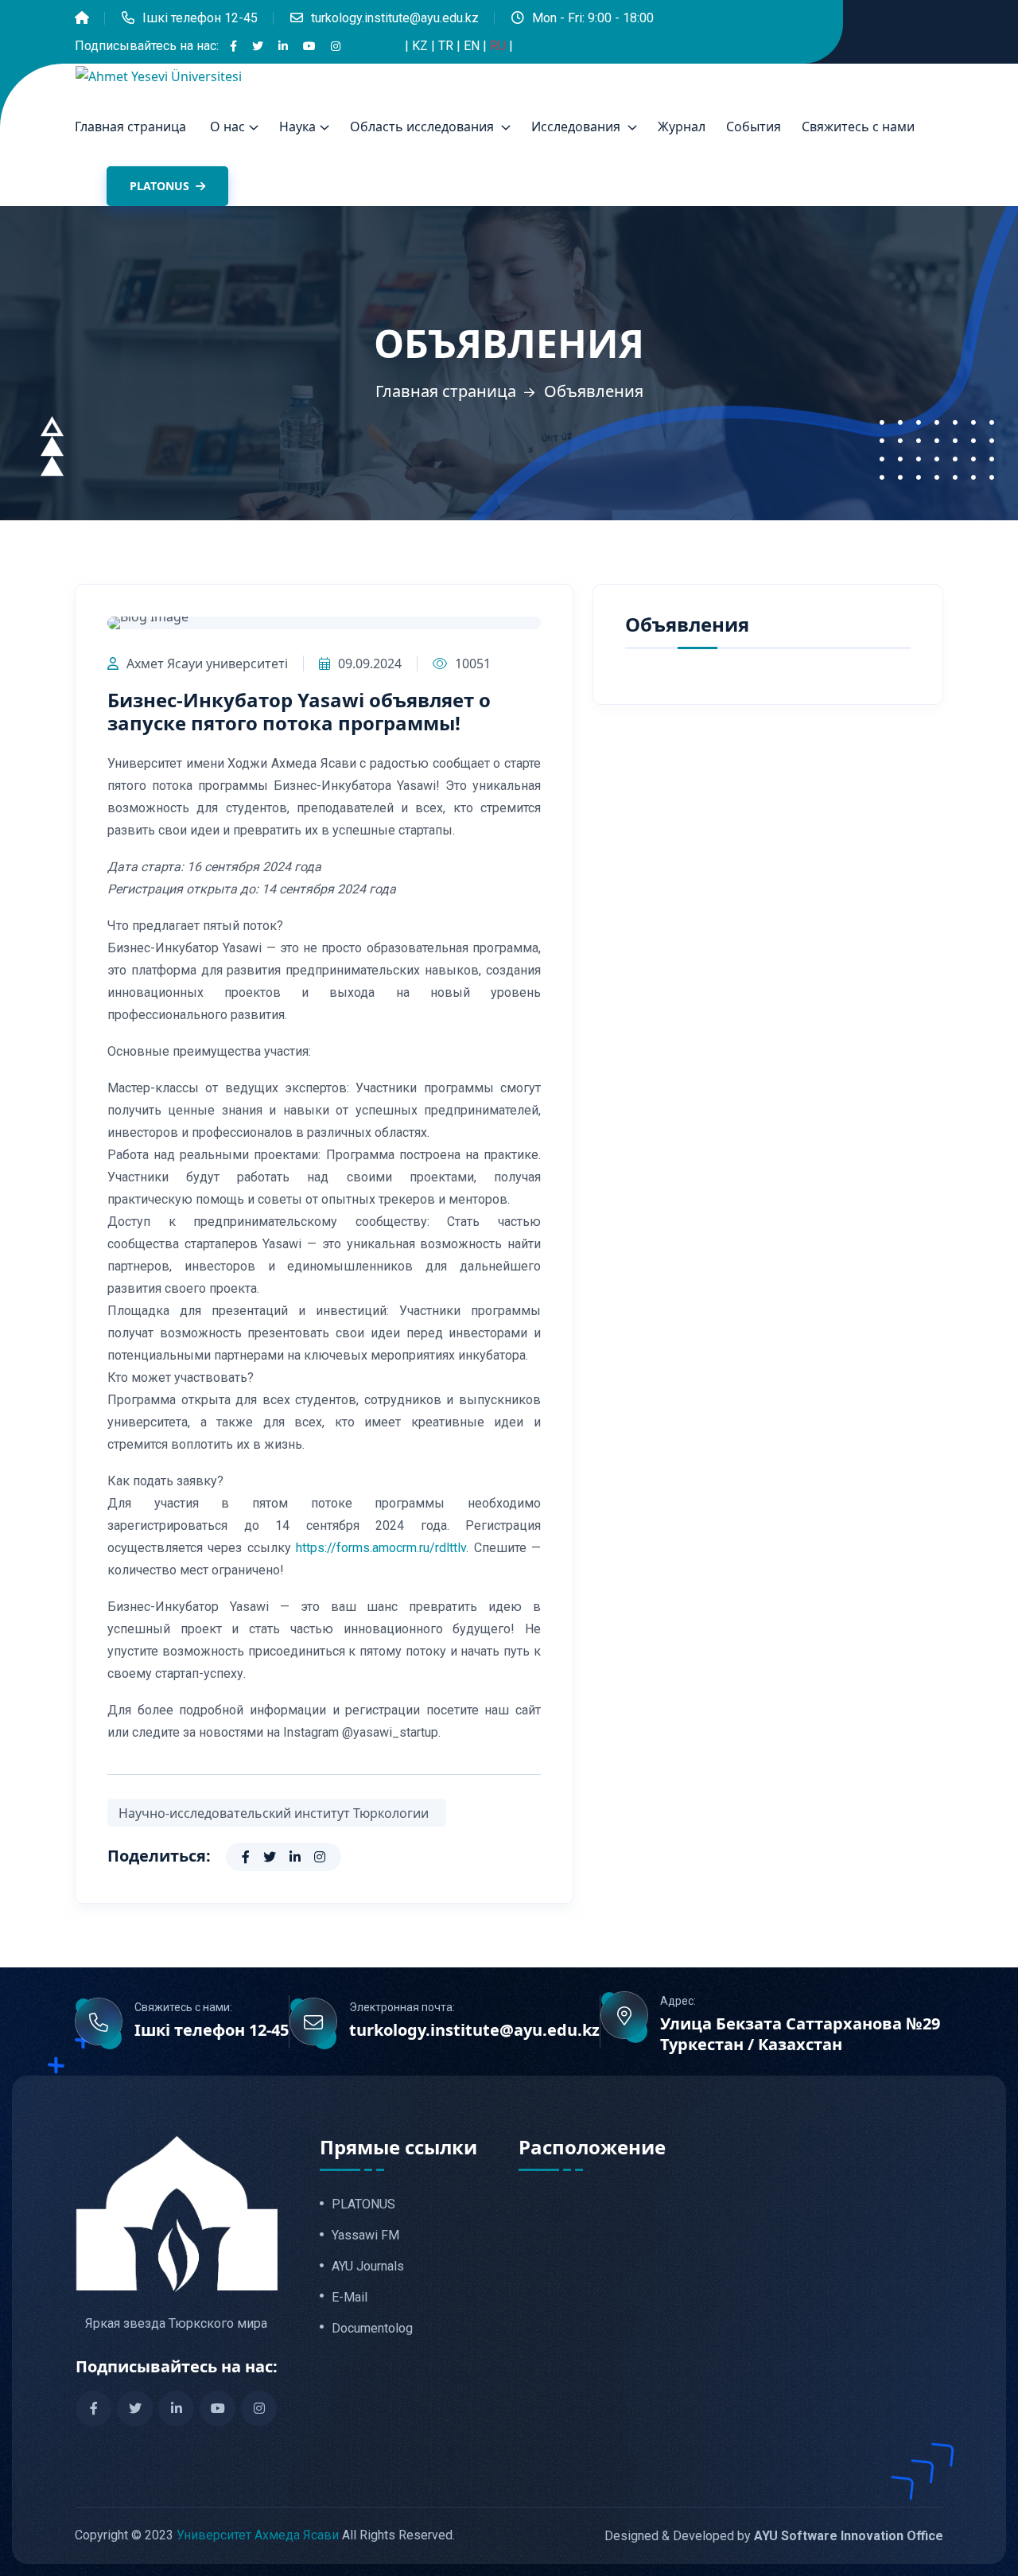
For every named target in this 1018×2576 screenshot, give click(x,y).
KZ (422, 46)
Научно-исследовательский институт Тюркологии (277, 1813)
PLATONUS (161, 186)
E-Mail (350, 2298)
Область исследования (424, 126)
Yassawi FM (365, 2236)
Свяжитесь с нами (858, 126)
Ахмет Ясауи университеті (207, 663)
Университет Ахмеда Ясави (258, 2535)
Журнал (682, 126)
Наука (297, 126)
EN (473, 46)
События (754, 126)
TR (447, 46)
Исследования (577, 126)
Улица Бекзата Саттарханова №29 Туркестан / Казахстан (800, 2034)
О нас (227, 126)
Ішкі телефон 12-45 (200, 18)
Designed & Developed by (774, 2536)
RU (499, 46)
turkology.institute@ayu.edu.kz (395, 18)
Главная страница (130, 126)
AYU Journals (368, 2267)
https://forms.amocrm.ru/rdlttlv (379, 1548)
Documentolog (372, 2329)
